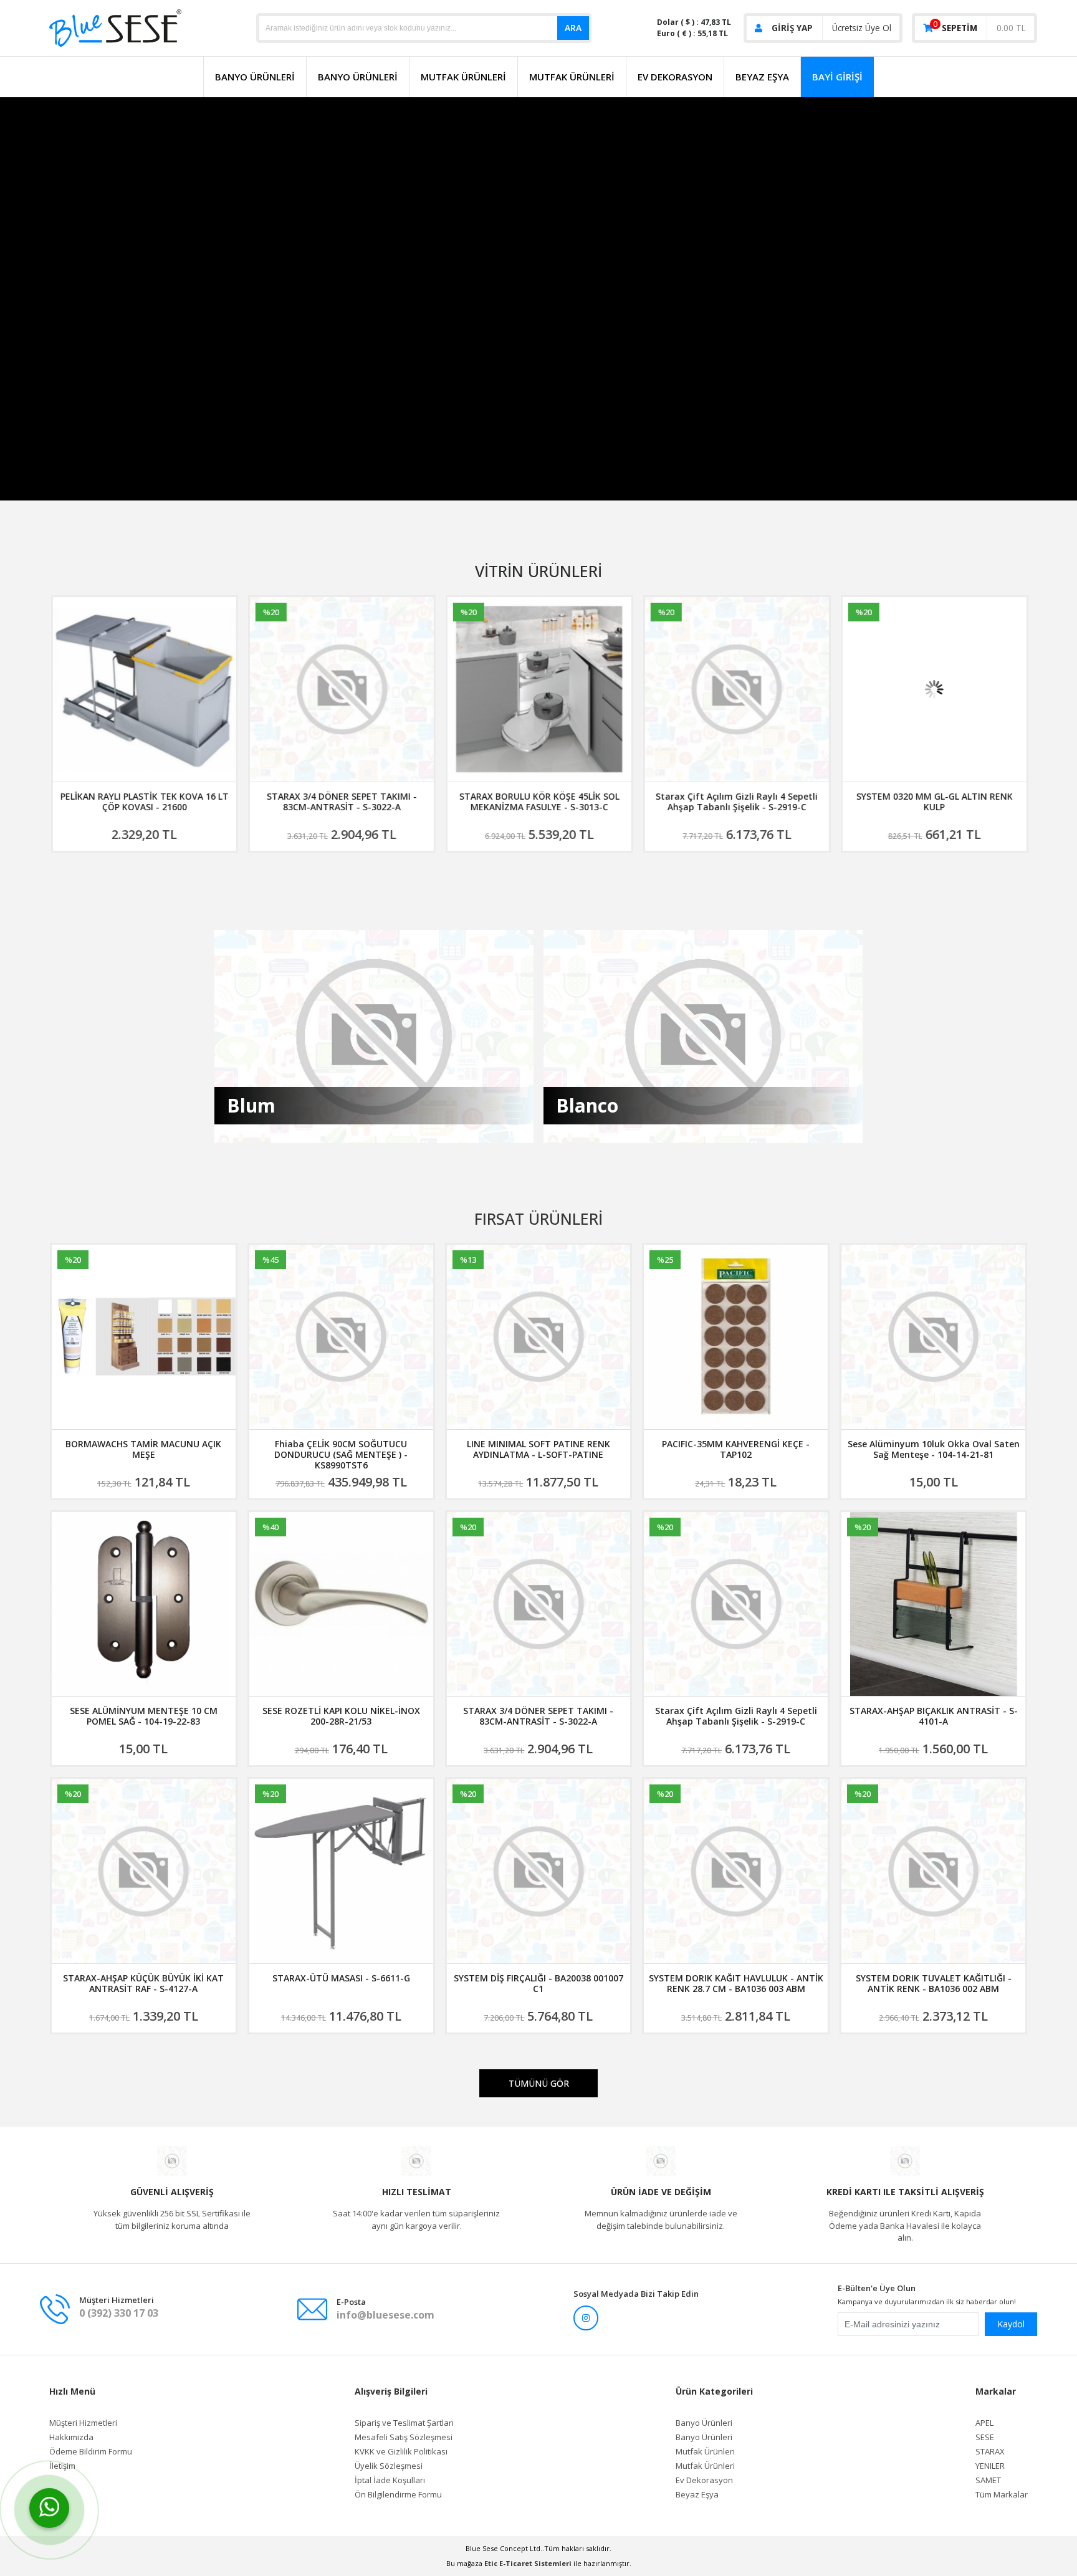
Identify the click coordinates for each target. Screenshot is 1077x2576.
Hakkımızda (71, 2437)
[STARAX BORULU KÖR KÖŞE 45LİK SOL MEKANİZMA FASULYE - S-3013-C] (539, 689)
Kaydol (1011, 2324)
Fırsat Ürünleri (538, 1219)
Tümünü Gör (539, 2083)
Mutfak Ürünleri (463, 77)
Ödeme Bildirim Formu (91, 2452)
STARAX (990, 2452)
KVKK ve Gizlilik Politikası (401, 2452)
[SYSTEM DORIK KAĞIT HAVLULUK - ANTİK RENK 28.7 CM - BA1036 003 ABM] (736, 1871)
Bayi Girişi (837, 77)
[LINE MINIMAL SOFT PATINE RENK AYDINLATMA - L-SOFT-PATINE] (539, 1337)
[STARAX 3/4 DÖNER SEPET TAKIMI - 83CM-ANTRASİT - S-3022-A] (341, 689)
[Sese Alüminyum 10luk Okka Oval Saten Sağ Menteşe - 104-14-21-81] (933, 1337)
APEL (984, 2423)
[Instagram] (586, 2318)
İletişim (62, 2466)
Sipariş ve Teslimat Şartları (404, 2423)
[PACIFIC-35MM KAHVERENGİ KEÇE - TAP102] (736, 1337)
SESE (985, 2437)
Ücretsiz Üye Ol (862, 28)
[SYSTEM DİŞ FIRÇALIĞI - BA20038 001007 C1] (539, 1871)
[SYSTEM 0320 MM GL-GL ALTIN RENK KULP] (934, 689)
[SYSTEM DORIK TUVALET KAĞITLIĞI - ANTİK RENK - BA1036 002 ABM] (933, 1871)
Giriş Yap (792, 28)
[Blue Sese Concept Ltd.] (115, 27)
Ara (573, 28)
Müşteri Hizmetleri (83, 2423)
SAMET (988, 2480)
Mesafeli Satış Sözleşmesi (404, 2437)
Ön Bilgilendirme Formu (398, 2495)
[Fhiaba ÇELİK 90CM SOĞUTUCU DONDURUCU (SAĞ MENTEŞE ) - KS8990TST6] (341, 1337)
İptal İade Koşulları (390, 2480)
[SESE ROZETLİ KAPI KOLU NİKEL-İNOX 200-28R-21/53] (341, 1604)
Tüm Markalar (1002, 2495)
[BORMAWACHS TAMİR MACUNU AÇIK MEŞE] (144, 1337)
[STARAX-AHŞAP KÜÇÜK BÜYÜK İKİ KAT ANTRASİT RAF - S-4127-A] (144, 1871)
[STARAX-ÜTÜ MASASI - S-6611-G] (341, 1871)
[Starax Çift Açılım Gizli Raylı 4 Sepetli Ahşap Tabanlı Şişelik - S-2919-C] (736, 689)
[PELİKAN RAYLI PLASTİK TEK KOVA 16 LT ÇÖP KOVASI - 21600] (144, 689)
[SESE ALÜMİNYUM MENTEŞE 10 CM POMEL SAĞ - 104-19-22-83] (144, 1604)
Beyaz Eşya (762, 77)
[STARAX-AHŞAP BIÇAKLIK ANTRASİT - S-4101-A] (933, 1604)
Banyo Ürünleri (255, 77)
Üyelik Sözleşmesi (389, 2466)
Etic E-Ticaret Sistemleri (528, 2563)
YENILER (990, 2466)
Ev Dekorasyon (675, 77)
